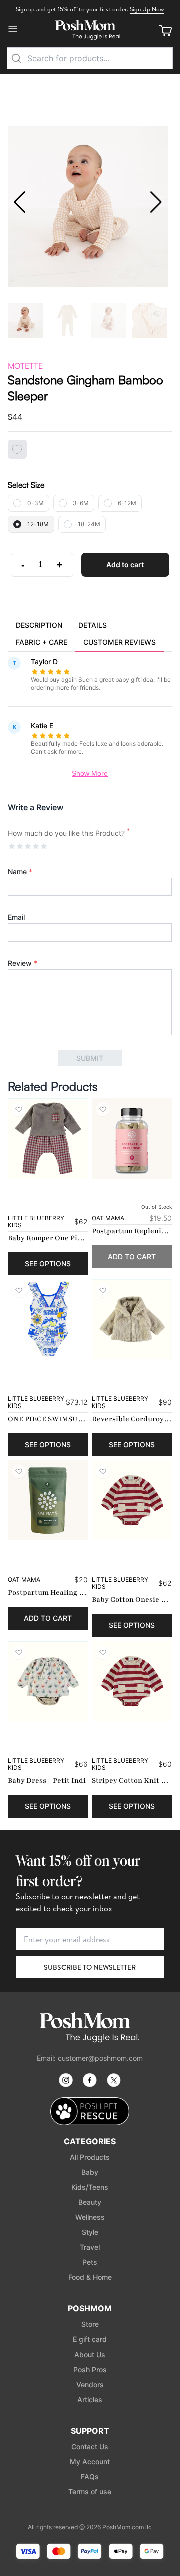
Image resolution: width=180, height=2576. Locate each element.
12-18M (38, 524)
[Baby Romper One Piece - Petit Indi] (48, 1138)
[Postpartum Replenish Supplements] (132, 1138)
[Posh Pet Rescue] (90, 2111)
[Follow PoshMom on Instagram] (66, 2080)
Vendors (90, 2384)
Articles (90, 2399)
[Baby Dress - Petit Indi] (48, 1681)
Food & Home (90, 2277)
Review (23, 963)
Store (90, 2324)
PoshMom (90, 2308)
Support (90, 2431)
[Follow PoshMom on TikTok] (114, 2080)
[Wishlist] (19, 1109)
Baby (90, 2172)
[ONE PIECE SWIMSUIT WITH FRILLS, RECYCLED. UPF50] (48, 1319)
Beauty (90, 2202)
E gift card (90, 2339)
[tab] (39, 626)
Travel (90, 2247)
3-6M (81, 503)
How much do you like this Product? (69, 833)
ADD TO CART (132, 1256)
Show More (90, 773)
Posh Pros (90, 2369)
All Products (90, 2157)
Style (90, 2232)
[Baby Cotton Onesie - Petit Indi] (132, 1500)
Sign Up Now (147, 9)
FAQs (90, 2477)
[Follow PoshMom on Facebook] (90, 2080)
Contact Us (90, 2446)
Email (16, 917)
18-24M (89, 524)
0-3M (36, 503)
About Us (90, 2354)
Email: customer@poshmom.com (90, 2058)
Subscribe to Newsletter (90, 1967)
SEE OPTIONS (48, 1263)
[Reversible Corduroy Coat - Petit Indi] (132, 1319)
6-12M (127, 503)
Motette (25, 366)
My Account (90, 2462)
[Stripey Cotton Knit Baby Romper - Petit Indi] (132, 1681)
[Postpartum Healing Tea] (48, 1500)
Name (20, 872)
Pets (90, 2262)
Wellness (90, 2217)
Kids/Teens (90, 2187)
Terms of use (90, 2492)
